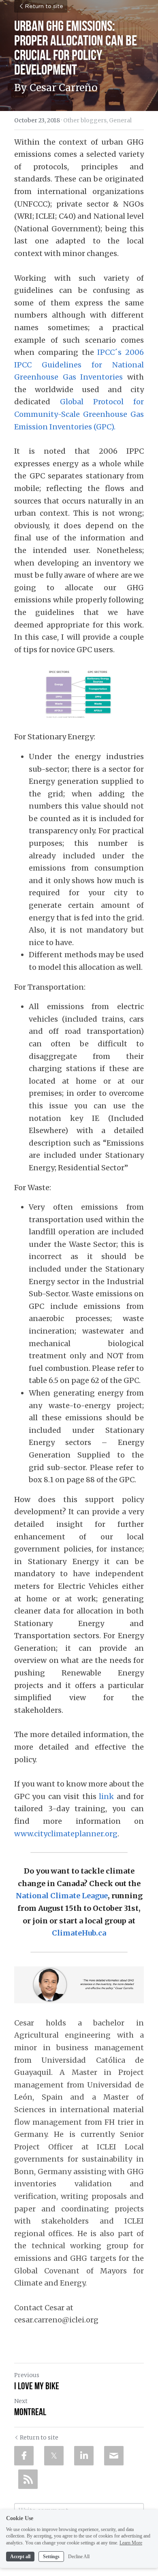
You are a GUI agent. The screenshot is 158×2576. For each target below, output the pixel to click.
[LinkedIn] (84, 2456)
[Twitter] (54, 2456)
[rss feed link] (28, 2479)
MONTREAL (30, 2412)
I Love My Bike (37, 2386)
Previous (27, 2375)
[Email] (114, 2456)
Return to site (44, 6)
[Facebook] (24, 2456)
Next (21, 2401)
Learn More (131, 2543)
